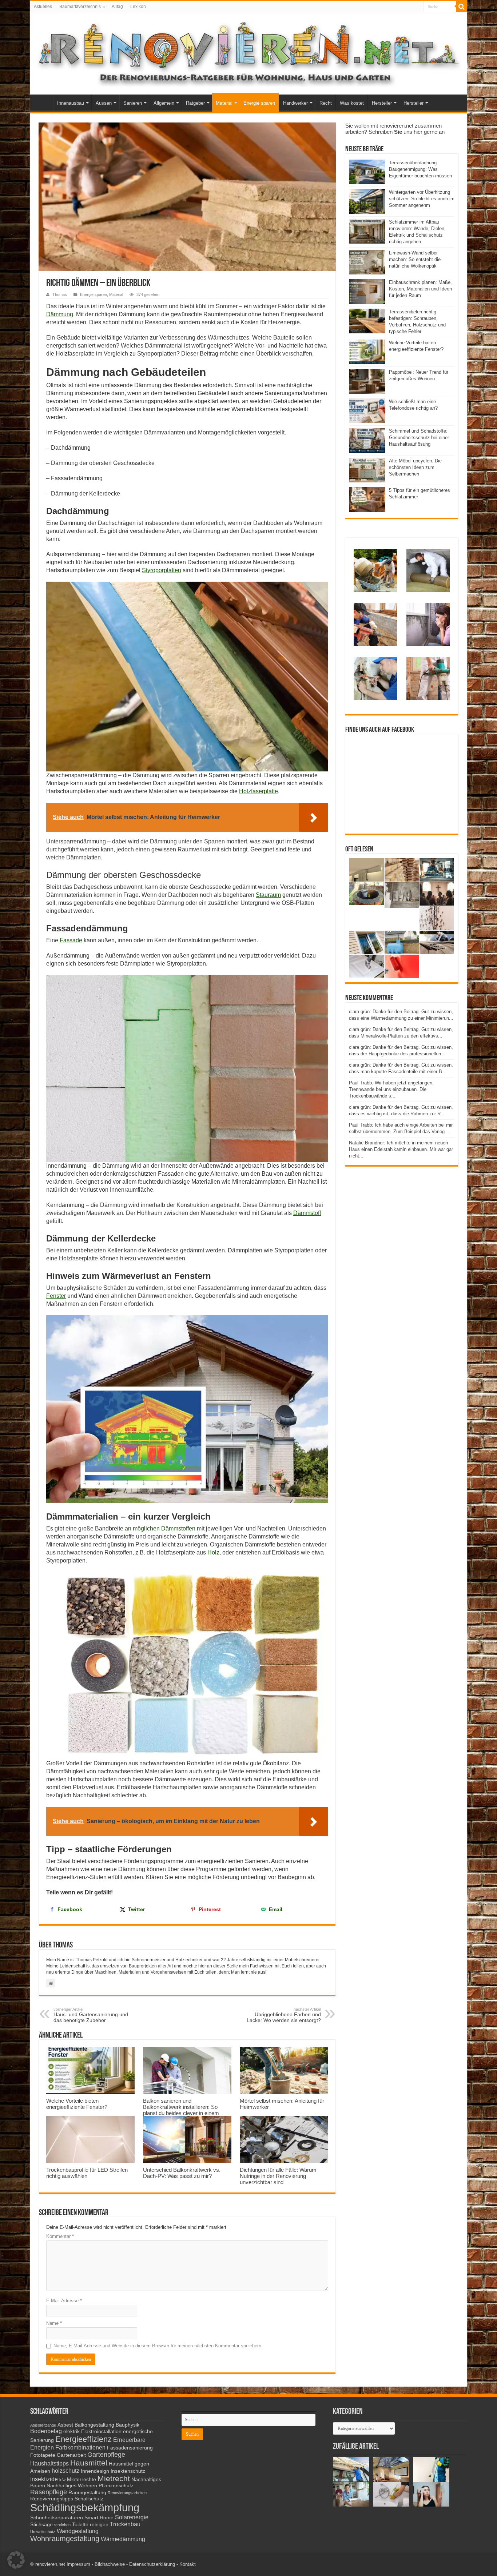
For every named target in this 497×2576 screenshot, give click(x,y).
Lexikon (138, 7)
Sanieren (133, 103)
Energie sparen (259, 103)
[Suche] (461, 7)
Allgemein (164, 103)
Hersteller (382, 103)
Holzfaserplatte (259, 791)
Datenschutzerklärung (152, 2564)
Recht (326, 103)
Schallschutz (89, 2499)
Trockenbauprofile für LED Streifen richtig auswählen (87, 2173)
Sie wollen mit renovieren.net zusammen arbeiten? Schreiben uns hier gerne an (395, 129)
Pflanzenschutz (116, 2486)
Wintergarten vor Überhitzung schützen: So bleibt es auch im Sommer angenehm (422, 199)
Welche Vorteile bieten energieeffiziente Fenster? (77, 2104)
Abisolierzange (43, 2425)
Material (224, 103)
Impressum (78, 2564)
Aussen (104, 103)
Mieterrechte (81, 2479)
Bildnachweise (110, 2564)
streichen (62, 2525)
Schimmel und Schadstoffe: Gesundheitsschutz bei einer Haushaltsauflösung (419, 438)
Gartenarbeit (71, 2455)
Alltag (117, 7)
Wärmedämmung (123, 2539)
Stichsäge (41, 2525)
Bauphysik (128, 2425)
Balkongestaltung (94, 2425)
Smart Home (99, 2518)
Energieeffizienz (84, 2439)
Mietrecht (114, 2478)
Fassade (71, 940)
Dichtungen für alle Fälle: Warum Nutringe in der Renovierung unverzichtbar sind (278, 2176)
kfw (62, 2480)
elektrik (71, 2431)
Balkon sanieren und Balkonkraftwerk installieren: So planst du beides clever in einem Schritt (181, 2110)
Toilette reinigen (90, 2525)
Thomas (60, 294)
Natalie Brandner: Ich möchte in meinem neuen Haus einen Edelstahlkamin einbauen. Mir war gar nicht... (401, 1149)
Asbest (65, 2425)
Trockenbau (125, 2524)
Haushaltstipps (49, 2463)
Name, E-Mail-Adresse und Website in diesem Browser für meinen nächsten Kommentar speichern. (158, 2346)
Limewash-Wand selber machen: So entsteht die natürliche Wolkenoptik (415, 259)
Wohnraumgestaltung (65, 2539)
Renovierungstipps (52, 2499)
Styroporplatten (162, 570)
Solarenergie (132, 2517)
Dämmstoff (307, 1213)
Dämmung (60, 314)
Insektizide (44, 2479)
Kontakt (188, 2564)
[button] (16, 2560)
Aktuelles (43, 7)
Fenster (56, 1296)
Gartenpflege (106, 2455)
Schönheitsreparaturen (57, 2518)
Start (43, 102)
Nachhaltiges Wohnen (72, 2486)
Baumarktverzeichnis (80, 7)
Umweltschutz (43, 2532)
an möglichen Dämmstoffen (160, 1528)
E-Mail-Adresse (64, 2301)
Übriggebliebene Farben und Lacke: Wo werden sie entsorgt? (284, 2015)
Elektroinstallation (101, 2431)
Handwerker (295, 103)
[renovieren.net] (249, 52)
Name (54, 2323)
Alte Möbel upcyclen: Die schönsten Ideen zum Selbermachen (415, 467)
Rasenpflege (49, 2492)
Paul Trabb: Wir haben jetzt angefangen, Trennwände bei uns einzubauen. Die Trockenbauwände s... (391, 1089)
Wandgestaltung (78, 2531)
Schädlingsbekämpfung (85, 2507)
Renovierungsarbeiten (127, 2493)
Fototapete (43, 2455)
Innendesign (95, 2471)
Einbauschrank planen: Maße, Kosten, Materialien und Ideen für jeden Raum (420, 289)
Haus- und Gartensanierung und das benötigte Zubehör (91, 2015)
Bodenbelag (46, 2431)
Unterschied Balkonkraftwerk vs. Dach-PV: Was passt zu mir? (182, 2173)
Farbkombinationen (80, 2447)
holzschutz (65, 2471)
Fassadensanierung (130, 2448)
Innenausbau (71, 103)
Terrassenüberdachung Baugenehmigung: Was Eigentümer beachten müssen (420, 169)
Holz (213, 1552)
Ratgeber (195, 103)
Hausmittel (89, 2463)
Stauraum (268, 895)
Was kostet (352, 103)
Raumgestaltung (87, 2493)
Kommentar (60, 2236)
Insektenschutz (128, 2471)
